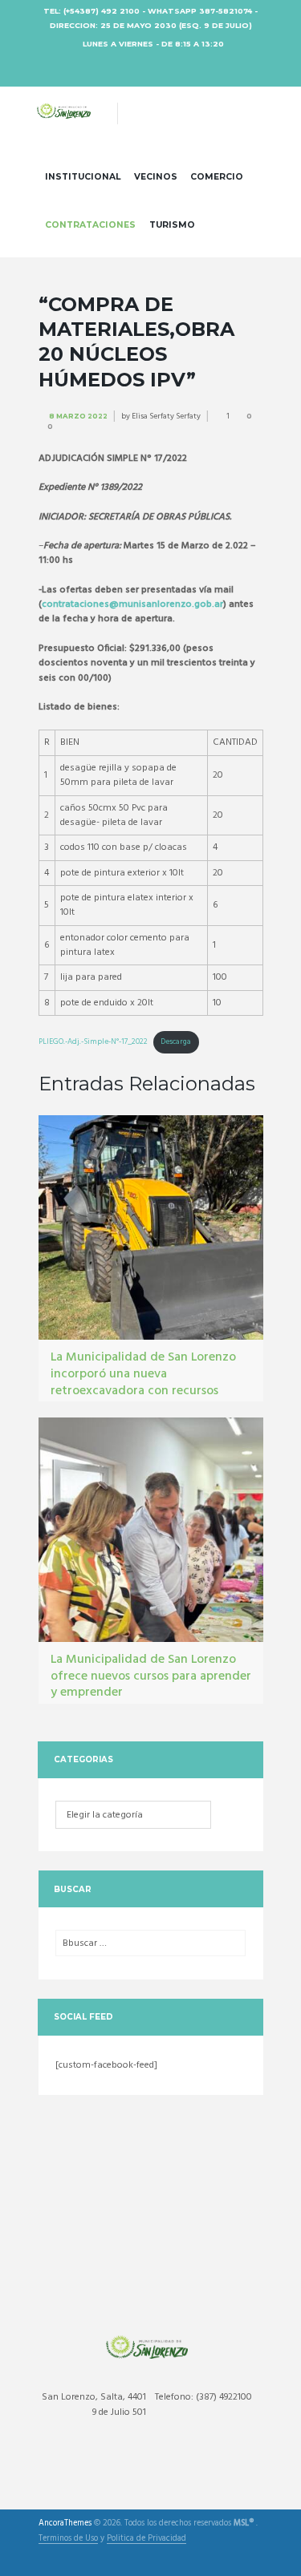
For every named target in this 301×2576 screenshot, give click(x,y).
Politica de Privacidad (146, 2540)
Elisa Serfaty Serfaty (166, 416)
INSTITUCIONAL (83, 177)
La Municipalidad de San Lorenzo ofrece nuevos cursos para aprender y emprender (151, 1676)
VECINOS (156, 177)
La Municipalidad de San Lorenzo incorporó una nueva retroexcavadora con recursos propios (143, 1382)
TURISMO (172, 225)
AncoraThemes (65, 2524)
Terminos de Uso (68, 2540)
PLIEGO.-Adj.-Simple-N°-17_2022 (93, 1042)
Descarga (176, 1042)
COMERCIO (217, 177)
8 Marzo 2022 (78, 416)
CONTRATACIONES (90, 225)
